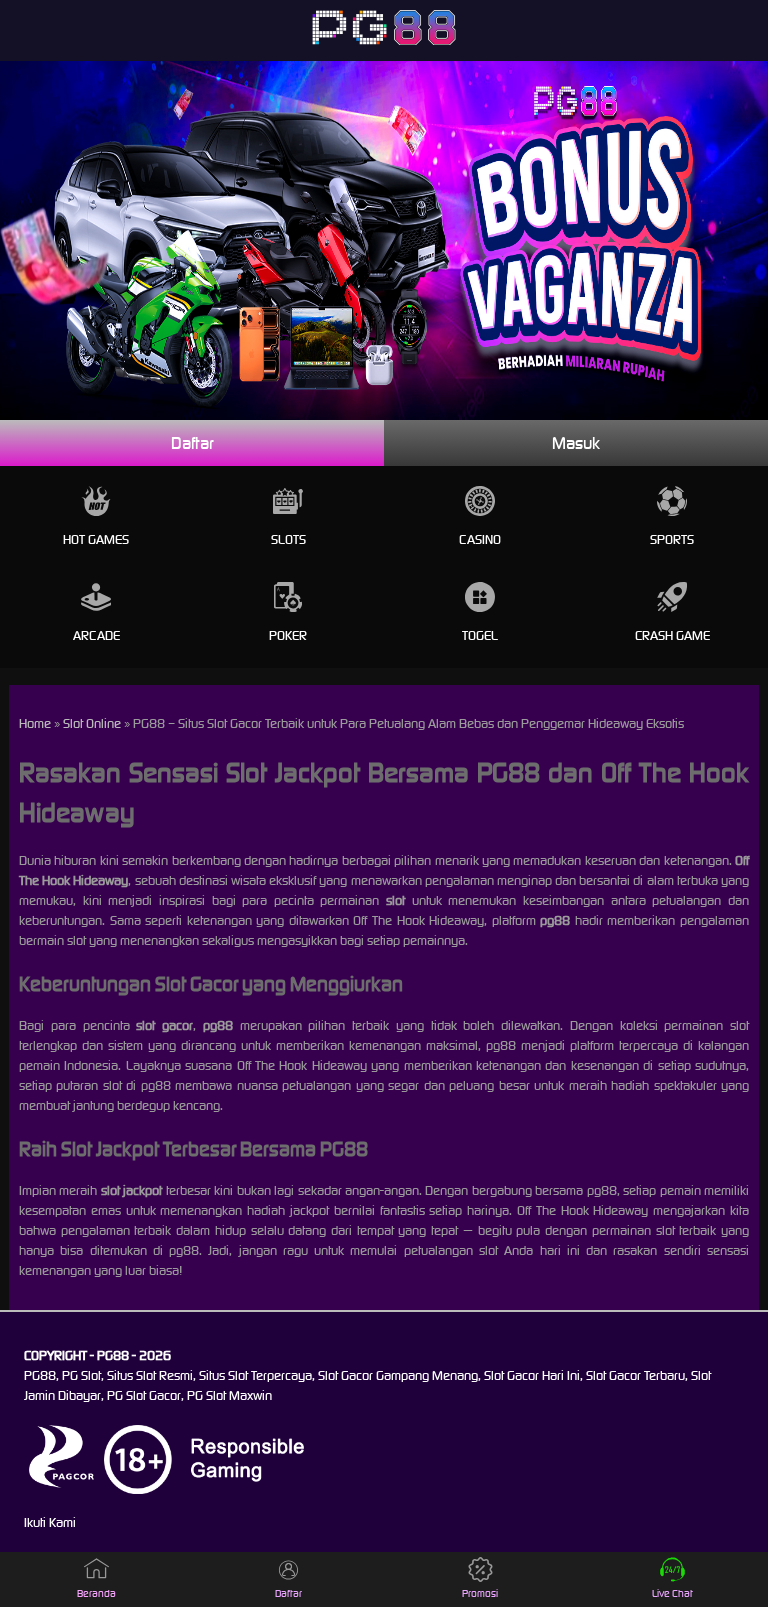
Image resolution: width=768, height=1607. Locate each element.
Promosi (480, 1593)
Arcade (96, 635)
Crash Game (672, 635)
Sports (672, 539)
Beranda (96, 1593)
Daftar (192, 443)
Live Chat (672, 1593)
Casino (480, 539)
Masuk (576, 443)
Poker (288, 635)
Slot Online (92, 723)
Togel (480, 635)
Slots (288, 539)
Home (35, 723)
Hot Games (96, 539)
